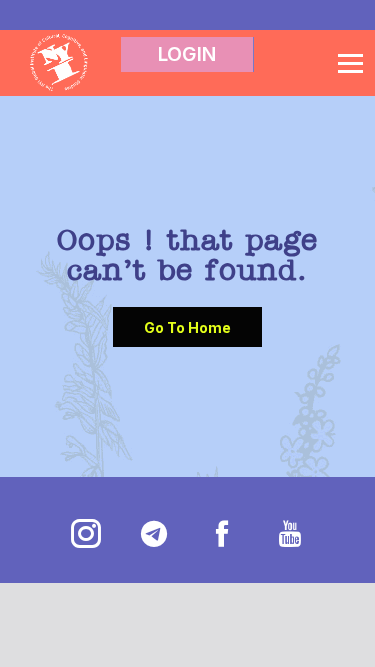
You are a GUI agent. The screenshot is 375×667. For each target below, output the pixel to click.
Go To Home (187, 327)
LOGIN (187, 54)
